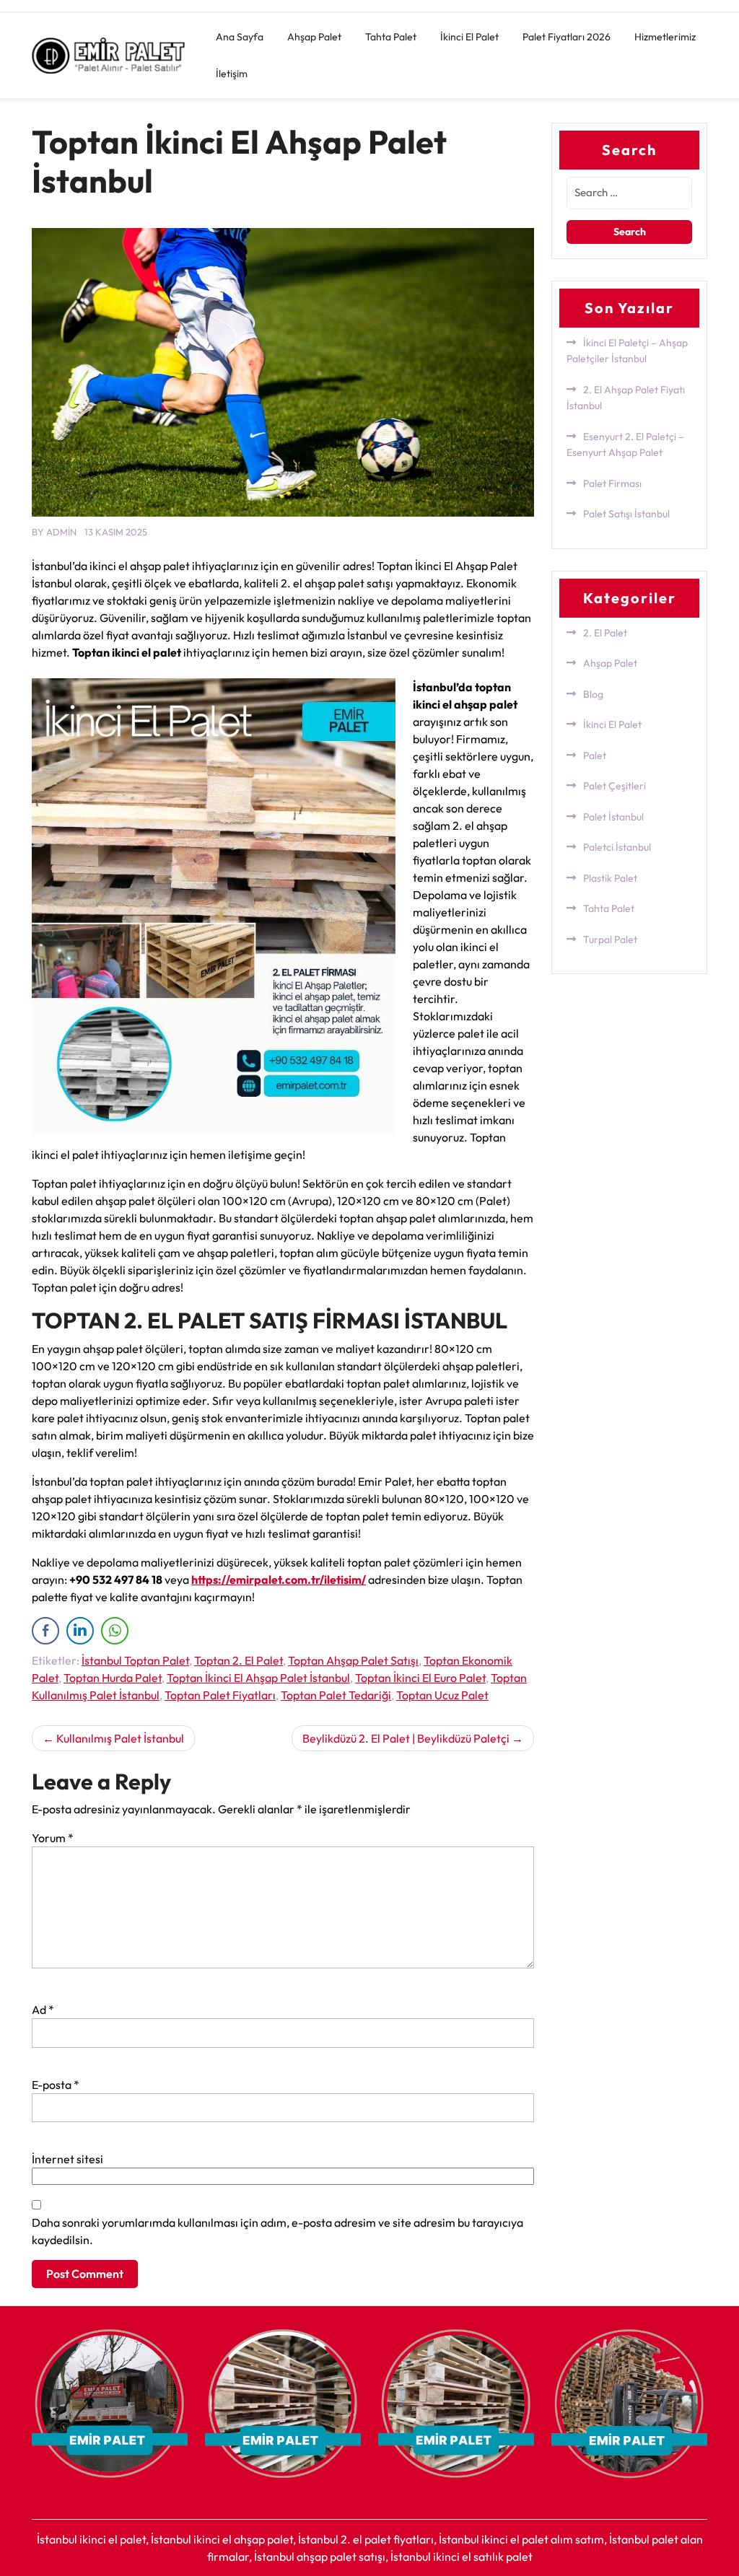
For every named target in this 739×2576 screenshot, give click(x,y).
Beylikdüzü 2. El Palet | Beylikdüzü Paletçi (406, 1738)
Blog (593, 694)
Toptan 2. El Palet (239, 1660)
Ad (43, 2010)
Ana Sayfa (240, 37)
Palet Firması (612, 483)
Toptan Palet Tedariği (336, 1695)
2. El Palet (605, 633)
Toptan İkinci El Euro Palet (420, 1678)
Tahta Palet (391, 37)
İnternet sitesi (67, 2159)
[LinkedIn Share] (80, 1631)
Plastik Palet (610, 878)
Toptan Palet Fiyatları (220, 1695)
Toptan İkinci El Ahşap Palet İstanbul (258, 1678)
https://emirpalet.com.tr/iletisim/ (279, 1580)
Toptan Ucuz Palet (442, 1695)
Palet (595, 755)
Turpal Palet (610, 939)
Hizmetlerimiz (665, 37)
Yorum (53, 1838)
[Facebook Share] (45, 1631)
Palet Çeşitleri (615, 786)
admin (61, 532)
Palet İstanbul (613, 817)
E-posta (56, 2085)
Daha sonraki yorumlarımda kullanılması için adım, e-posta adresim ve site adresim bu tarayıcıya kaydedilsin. (277, 2231)
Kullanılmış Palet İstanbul (120, 1738)
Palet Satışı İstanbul (626, 514)
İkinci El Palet (469, 37)
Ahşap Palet (314, 37)
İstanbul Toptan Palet (135, 1660)
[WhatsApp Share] (115, 1631)
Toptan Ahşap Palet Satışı (353, 1660)
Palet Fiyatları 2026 (567, 37)
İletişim (232, 74)
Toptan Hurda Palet (113, 1678)
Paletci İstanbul (617, 847)
